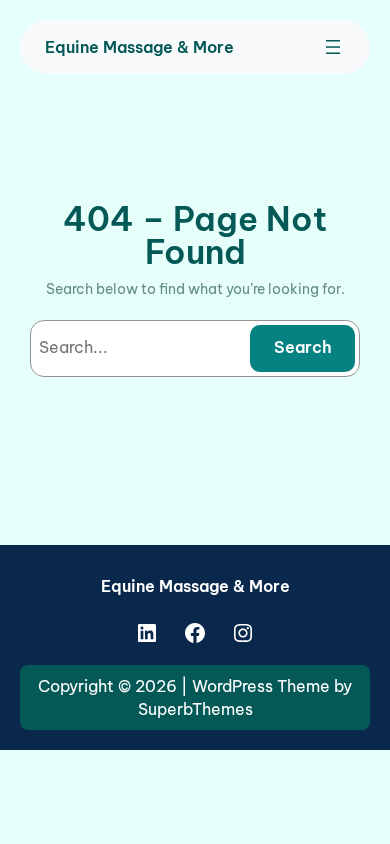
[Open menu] (333, 47)
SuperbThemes (195, 709)
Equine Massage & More (139, 47)
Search (303, 347)
